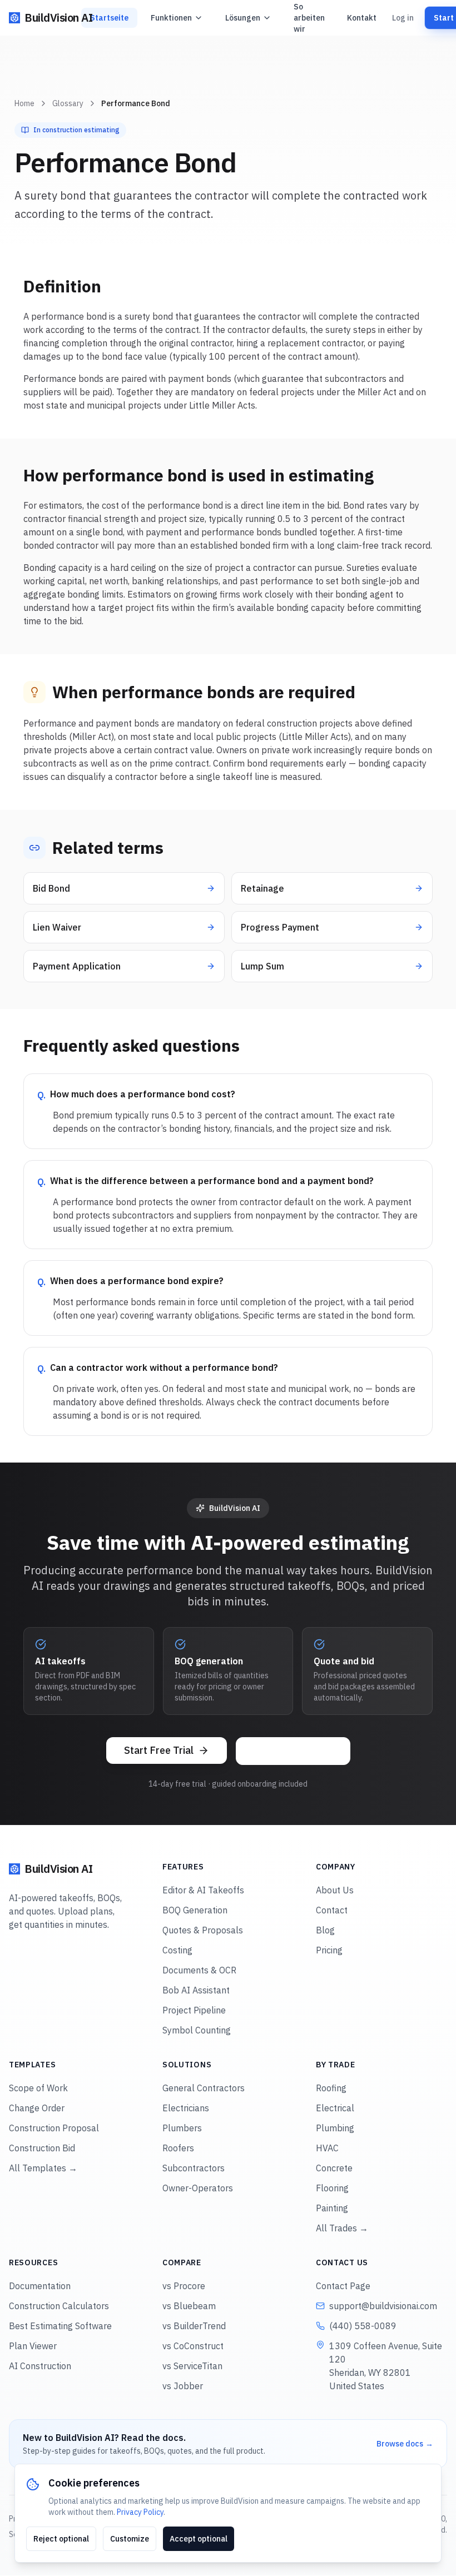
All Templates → (43, 2168)
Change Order (37, 2108)
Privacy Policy (140, 2512)
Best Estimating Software (60, 2326)
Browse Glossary (293, 1751)
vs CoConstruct (193, 2346)
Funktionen (171, 18)
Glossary (68, 103)
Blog (325, 1930)
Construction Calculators (59, 2306)
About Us (335, 1890)
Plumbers (182, 2128)
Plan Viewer (33, 2346)
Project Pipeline (194, 2010)
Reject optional (61, 2539)
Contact (332, 1910)
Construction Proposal (54, 2128)
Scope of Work (38, 2088)
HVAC (327, 2148)
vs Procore (184, 2286)
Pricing (329, 1950)
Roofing (331, 2088)
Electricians (186, 2108)
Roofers (178, 2148)
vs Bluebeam (189, 2306)
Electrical (335, 2108)
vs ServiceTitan (192, 2366)
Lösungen (243, 18)
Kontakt (362, 18)
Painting (332, 2208)
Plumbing (335, 2128)
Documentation (40, 2286)
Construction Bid (42, 2148)
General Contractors (204, 2088)
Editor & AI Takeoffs (203, 1890)
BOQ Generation (195, 1910)
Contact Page (343, 2286)
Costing (177, 1950)
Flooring (332, 2188)
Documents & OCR (199, 1970)
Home (24, 103)
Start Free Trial (159, 1750)
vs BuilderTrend (194, 2326)
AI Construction (40, 2366)
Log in (403, 18)
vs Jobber (183, 2386)
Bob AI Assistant (196, 1990)
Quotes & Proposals (203, 1930)
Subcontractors (194, 2168)
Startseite (109, 18)
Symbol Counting (197, 2030)
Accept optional (199, 2539)
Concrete (334, 2168)
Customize (130, 2539)
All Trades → (342, 2228)
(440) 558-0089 (363, 2326)
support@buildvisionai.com (383, 2306)
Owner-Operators (198, 2188)
